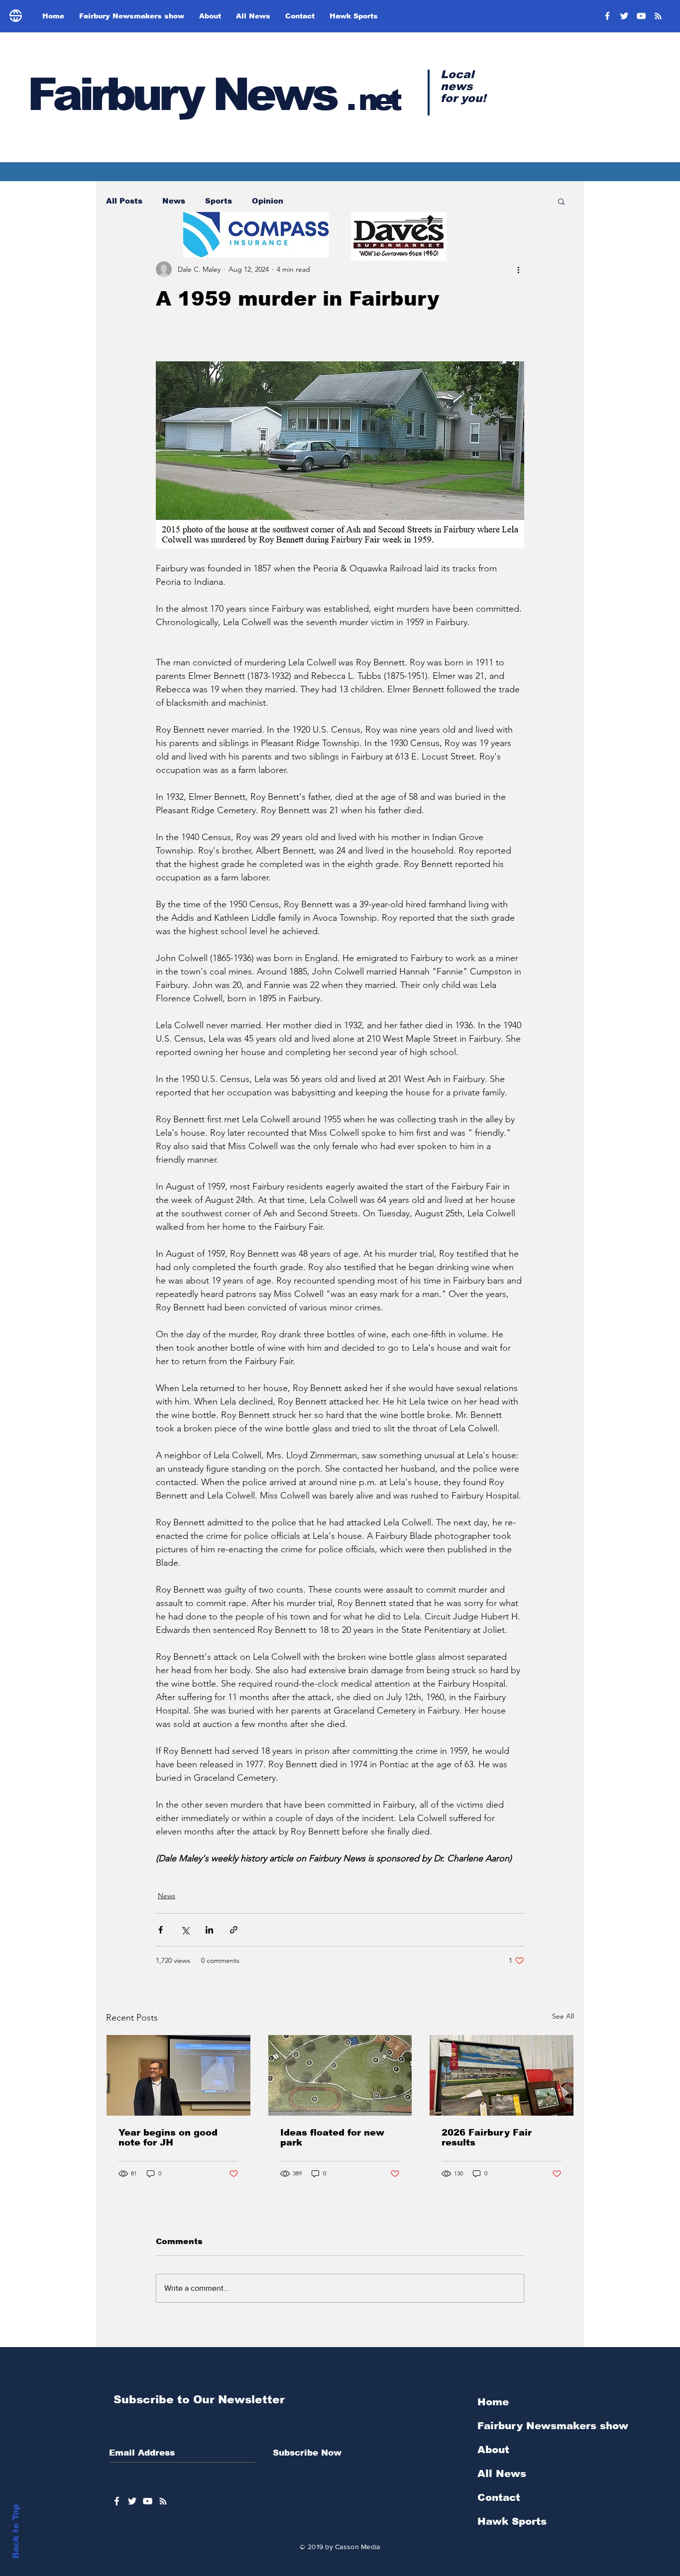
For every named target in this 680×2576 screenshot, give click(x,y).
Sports (219, 201)
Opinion (268, 201)
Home (493, 2402)
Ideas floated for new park (332, 2138)
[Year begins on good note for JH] (178, 2075)
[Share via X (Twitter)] (185, 1930)
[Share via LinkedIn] (209, 1930)
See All (563, 2016)
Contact (499, 2497)
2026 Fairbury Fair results (487, 2138)
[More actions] (518, 269)
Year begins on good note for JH (168, 2138)
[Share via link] (234, 1930)
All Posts (124, 201)
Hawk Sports (512, 2521)
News (174, 201)
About (493, 2450)
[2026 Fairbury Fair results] (502, 2075)
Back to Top (16, 2531)
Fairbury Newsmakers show (553, 2426)
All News (502, 2473)
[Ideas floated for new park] (340, 2075)
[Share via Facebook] (161, 1930)
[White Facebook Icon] (117, 2501)
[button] (561, 201)
